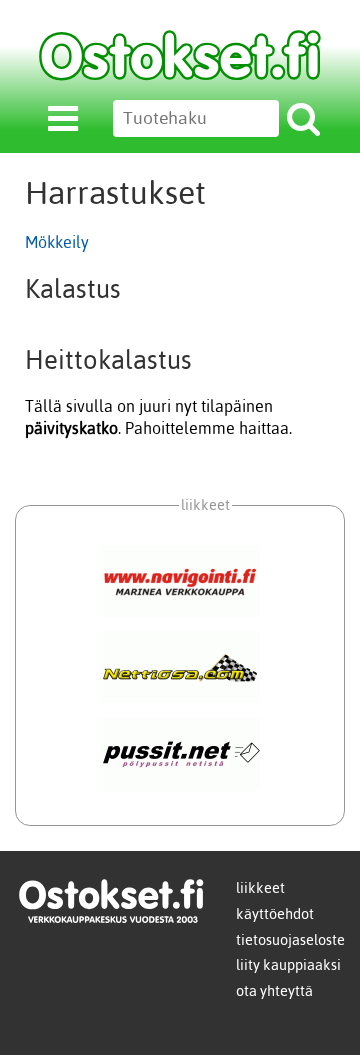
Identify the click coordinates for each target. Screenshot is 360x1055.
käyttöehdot (275, 914)
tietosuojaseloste (290, 940)
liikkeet (260, 888)
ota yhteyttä (274, 991)
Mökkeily (57, 242)
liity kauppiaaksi (288, 965)
